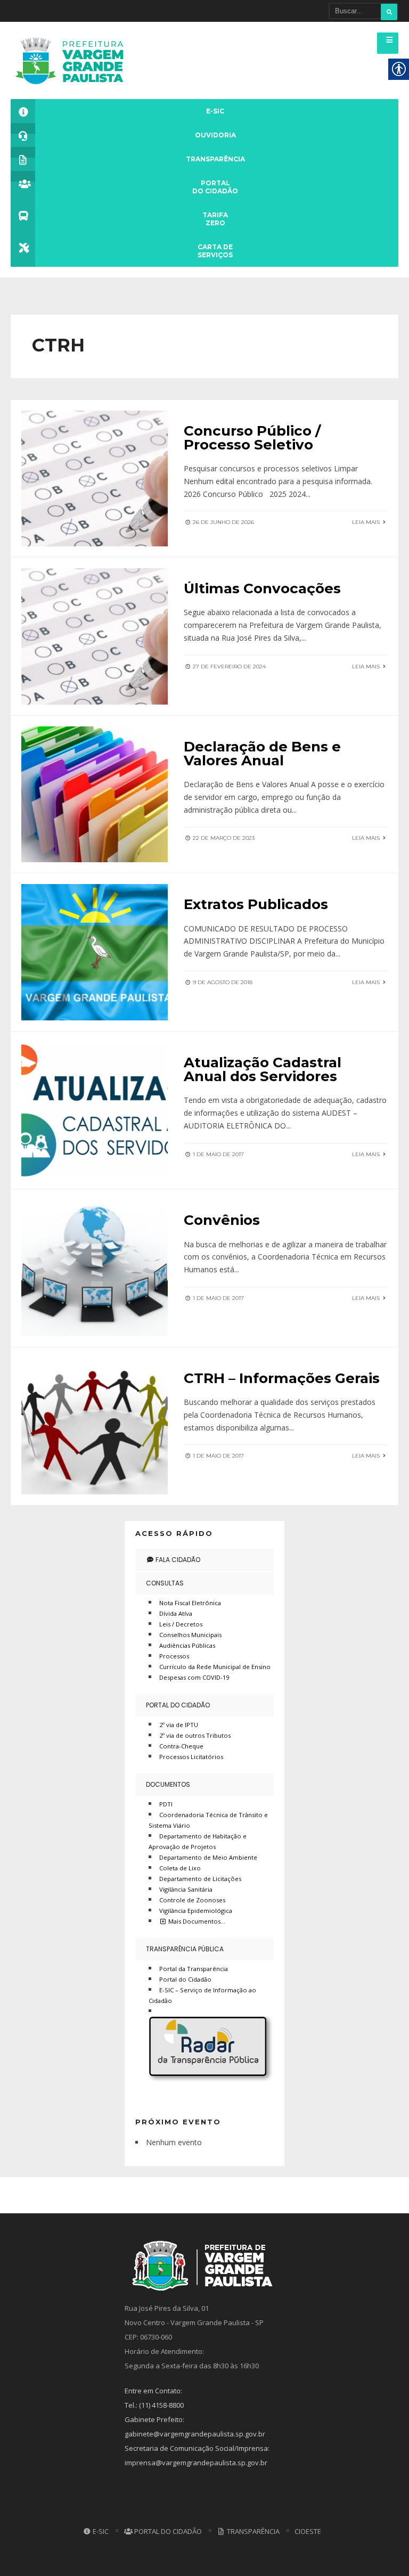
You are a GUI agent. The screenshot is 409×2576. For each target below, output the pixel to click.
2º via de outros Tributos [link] (195, 1735)
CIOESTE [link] (308, 2531)
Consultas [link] (165, 1583)
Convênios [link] (222, 1220)
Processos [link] (174, 1656)
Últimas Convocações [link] (262, 588)
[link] (73, 60)
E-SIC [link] (100, 2531)
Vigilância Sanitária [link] (186, 1889)
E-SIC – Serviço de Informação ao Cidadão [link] (202, 1995)
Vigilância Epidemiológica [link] (196, 1911)
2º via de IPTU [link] (179, 1725)
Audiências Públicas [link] (187, 1645)
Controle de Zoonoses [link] (192, 1900)
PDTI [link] (166, 1804)
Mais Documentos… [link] (196, 1921)
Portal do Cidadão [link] (178, 1705)
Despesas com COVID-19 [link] (194, 1677)
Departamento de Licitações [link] (200, 1879)
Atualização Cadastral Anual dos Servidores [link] (263, 1069)
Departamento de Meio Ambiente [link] (208, 1857)
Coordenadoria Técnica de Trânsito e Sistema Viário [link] (208, 1820)
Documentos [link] (168, 1784)
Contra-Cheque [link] (181, 1746)
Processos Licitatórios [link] (191, 1757)
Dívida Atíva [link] (176, 1613)
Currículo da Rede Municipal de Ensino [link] (215, 1667)
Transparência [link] (252, 2531)
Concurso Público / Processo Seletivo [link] (252, 438)
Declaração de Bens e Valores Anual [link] (262, 754)
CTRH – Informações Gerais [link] (282, 1378)
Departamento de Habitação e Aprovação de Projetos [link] (198, 1841)
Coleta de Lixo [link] (180, 1868)
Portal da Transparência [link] (194, 1969)
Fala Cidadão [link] (177, 1560)
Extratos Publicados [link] (256, 904)
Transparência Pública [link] (185, 1949)
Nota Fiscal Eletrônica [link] (190, 1603)
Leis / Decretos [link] (181, 1624)
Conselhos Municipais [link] (190, 1635)
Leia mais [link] (367, 522)
